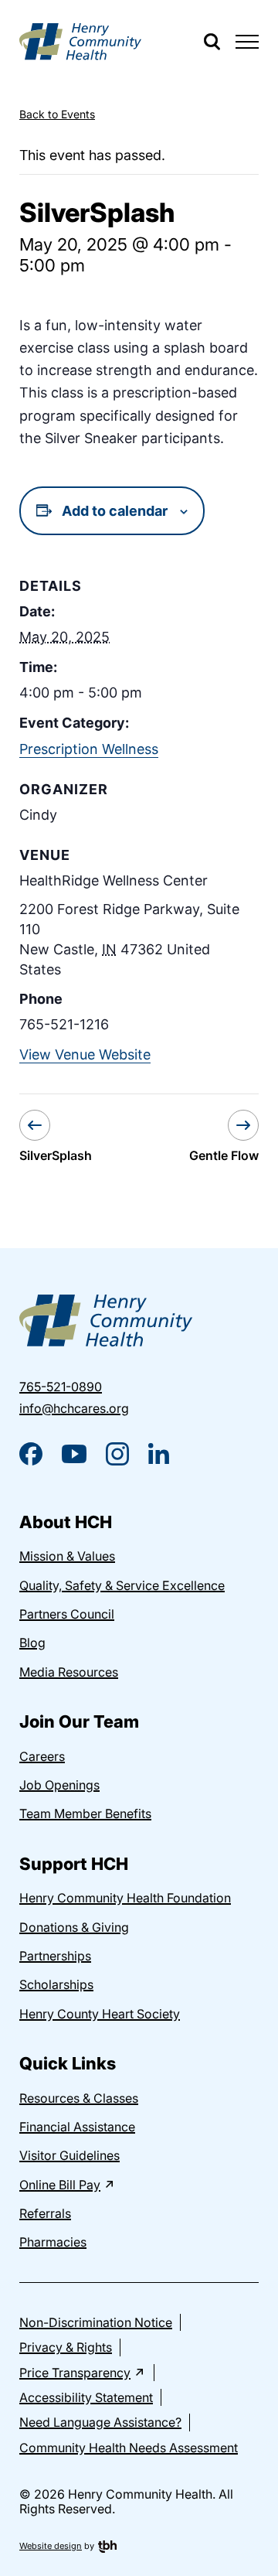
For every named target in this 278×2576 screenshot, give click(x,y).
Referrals (45, 2213)
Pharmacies (53, 2242)
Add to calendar (115, 511)
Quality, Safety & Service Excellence (122, 1585)
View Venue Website (85, 1054)
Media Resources (69, 1672)
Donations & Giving (74, 1927)
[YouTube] (74, 1454)
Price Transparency (75, 2373)
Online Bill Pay (60, 2185)
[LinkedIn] (159, 1453)
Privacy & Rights (66, 2347)
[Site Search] (212, 42)
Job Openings (59, 1785)
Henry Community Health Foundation (125, 1898)
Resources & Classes (79, 2098)
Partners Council (67, 1614)
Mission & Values (67, 1556)
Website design (51, 2546)
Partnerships (55, 1956)
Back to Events (57, 114)
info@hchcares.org (74, 1408)
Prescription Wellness (89, 749)
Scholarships (56, 1984)
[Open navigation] (247, 42)
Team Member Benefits (85, 1813)
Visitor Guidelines (69, 2155)
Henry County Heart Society (100, 2014)
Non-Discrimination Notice (96, 2322)
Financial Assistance (77, 2127)
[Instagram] (117, 1454)
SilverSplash (56, 1155)
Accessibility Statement (86, 2397)
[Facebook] (31, 1454)
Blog (32, 1643)
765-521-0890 (61, 1387)
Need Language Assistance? (100, 2422)
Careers (42, 1756)
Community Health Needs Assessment (129, 2448)
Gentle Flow (224, 1155)
